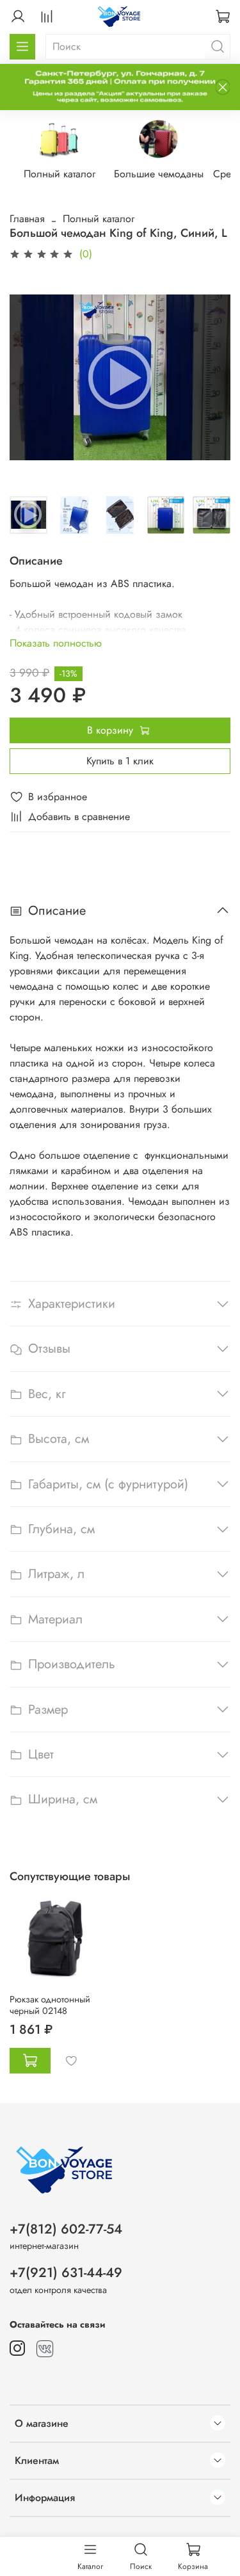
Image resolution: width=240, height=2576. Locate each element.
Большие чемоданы (159, 174)
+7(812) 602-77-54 (66, 2229)
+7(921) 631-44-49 (66, 2273)
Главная (27, 219)
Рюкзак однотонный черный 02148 (50, 2005)
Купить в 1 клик (120, 761)
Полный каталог (60, 174)
